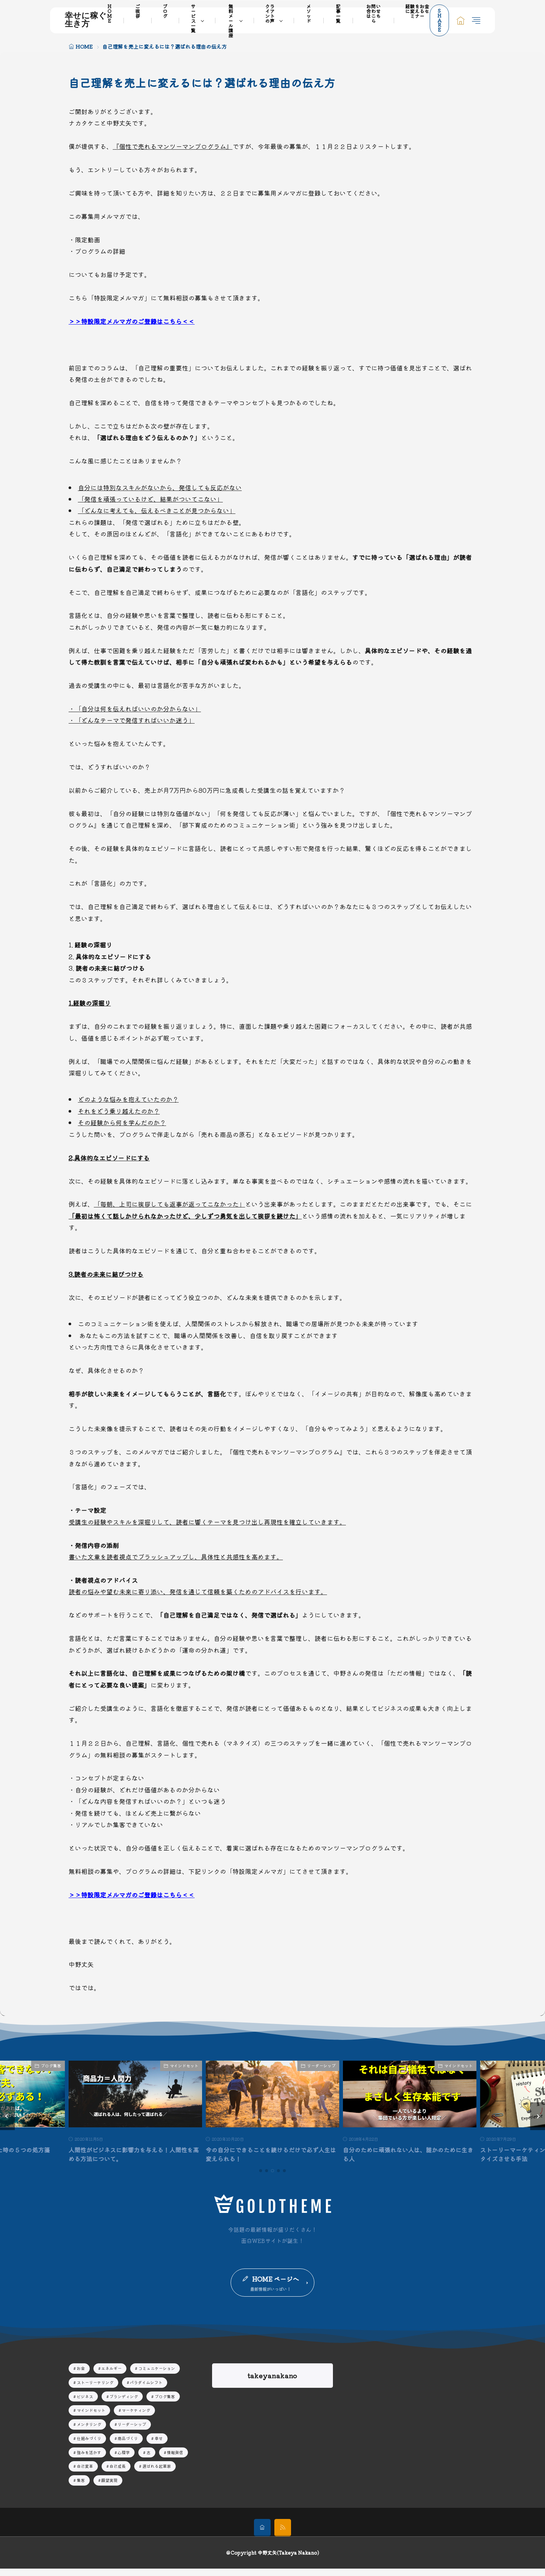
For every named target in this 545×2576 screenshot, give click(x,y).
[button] (7, 2116)
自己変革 (85, 2466)
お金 (81, 2368)
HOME (84, 46)
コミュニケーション (157, 2368)
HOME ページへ (276, 2279)
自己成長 (118, 2466)
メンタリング (89, 2424)
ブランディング (124, 2396)
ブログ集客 (165, 2396)
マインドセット (109, 2065)
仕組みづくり (89, 2438)
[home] (262, 2528)
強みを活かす (89, 2452)
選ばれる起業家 (157, 2466)
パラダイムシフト (146, 2382)
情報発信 (175, 2452)
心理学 (124, 2452)
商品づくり (128, 2438)
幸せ (159, 2438)
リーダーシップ (246, 2065)
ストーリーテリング (95, 2382)
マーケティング (136, 2410)
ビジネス (527, 2065)
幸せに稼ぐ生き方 (86, 20)
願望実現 (109, 2480)
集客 (81, 2480)
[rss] (283, 2528)
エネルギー (111, 2368)
